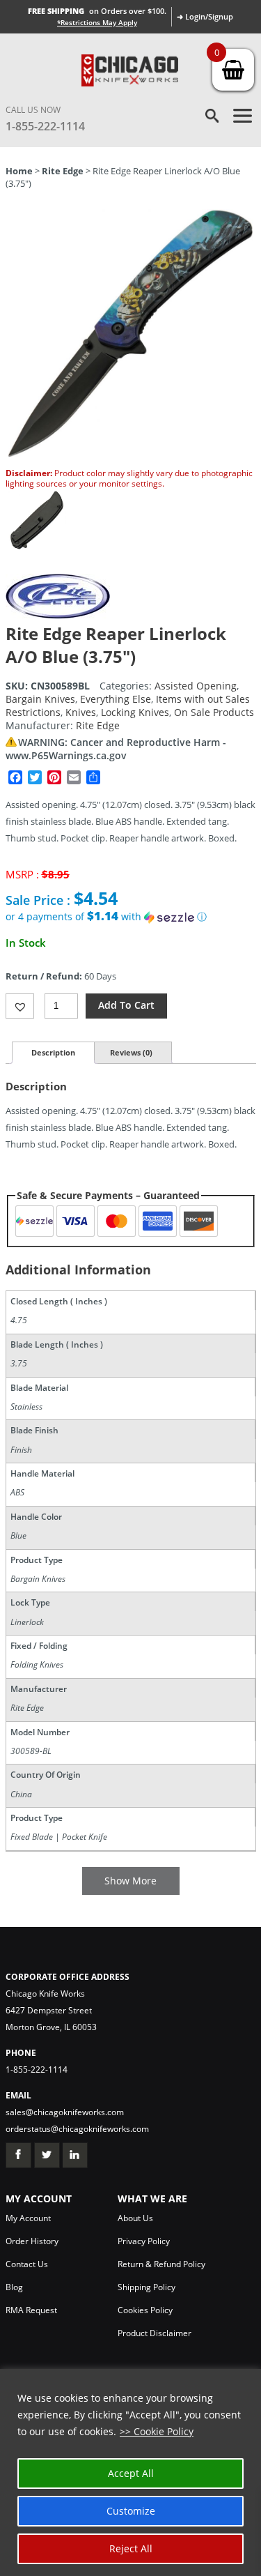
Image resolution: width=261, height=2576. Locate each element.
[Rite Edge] (58, 615)
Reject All (131, 2548)
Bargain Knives (40, 699)
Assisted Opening (196, 686)
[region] (130, 2472)
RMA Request (31, 2310)
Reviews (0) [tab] (131, 1052)
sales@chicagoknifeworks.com (65, 2112)
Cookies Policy (145, 2310)
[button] (131, 917)
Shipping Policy (147, 2287)
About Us (135, 2218)
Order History (32, 2241)
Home (19, 171)
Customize (131, 2511)
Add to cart (126, 1005)
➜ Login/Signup (205, 16)
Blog (14, 2287)
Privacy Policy (144, 2241)
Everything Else (116, 699)
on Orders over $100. (97, 11)
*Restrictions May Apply (97, 22)
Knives (81, 712)
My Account (28, 2218)
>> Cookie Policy (157, 2431)
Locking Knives (135, 712)
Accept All (131, 2473)
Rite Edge (63, 171)
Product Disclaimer (155, 2333)
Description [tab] (53, 1052)
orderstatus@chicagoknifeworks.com (77, 2129)
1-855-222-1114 (45, 126)
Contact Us (27, 2264)
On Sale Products (214, 712)
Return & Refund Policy (161, 2264)
